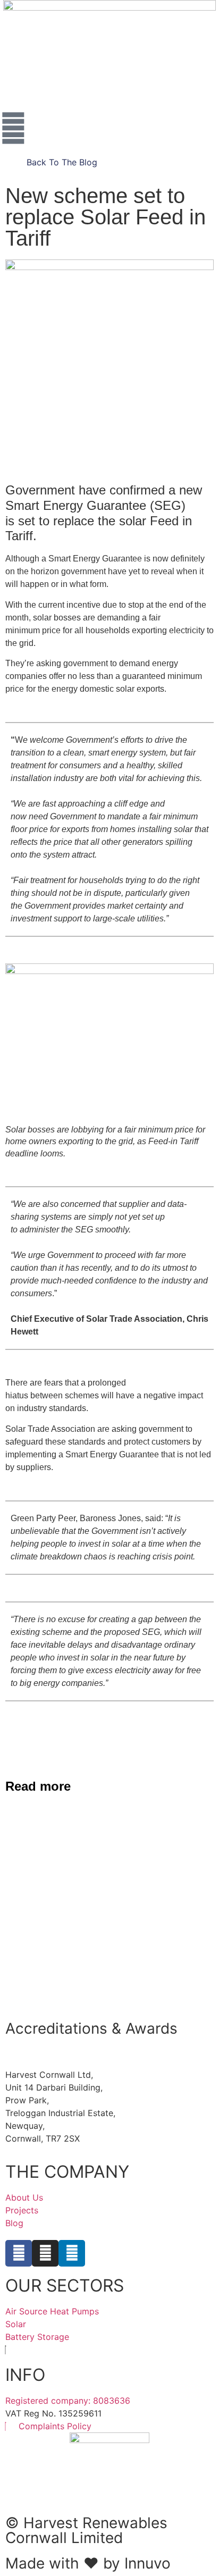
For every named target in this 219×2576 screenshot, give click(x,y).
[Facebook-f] (19, 2253)
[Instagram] (45, 2253)
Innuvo (148, 2563)
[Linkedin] (72, 2253)
